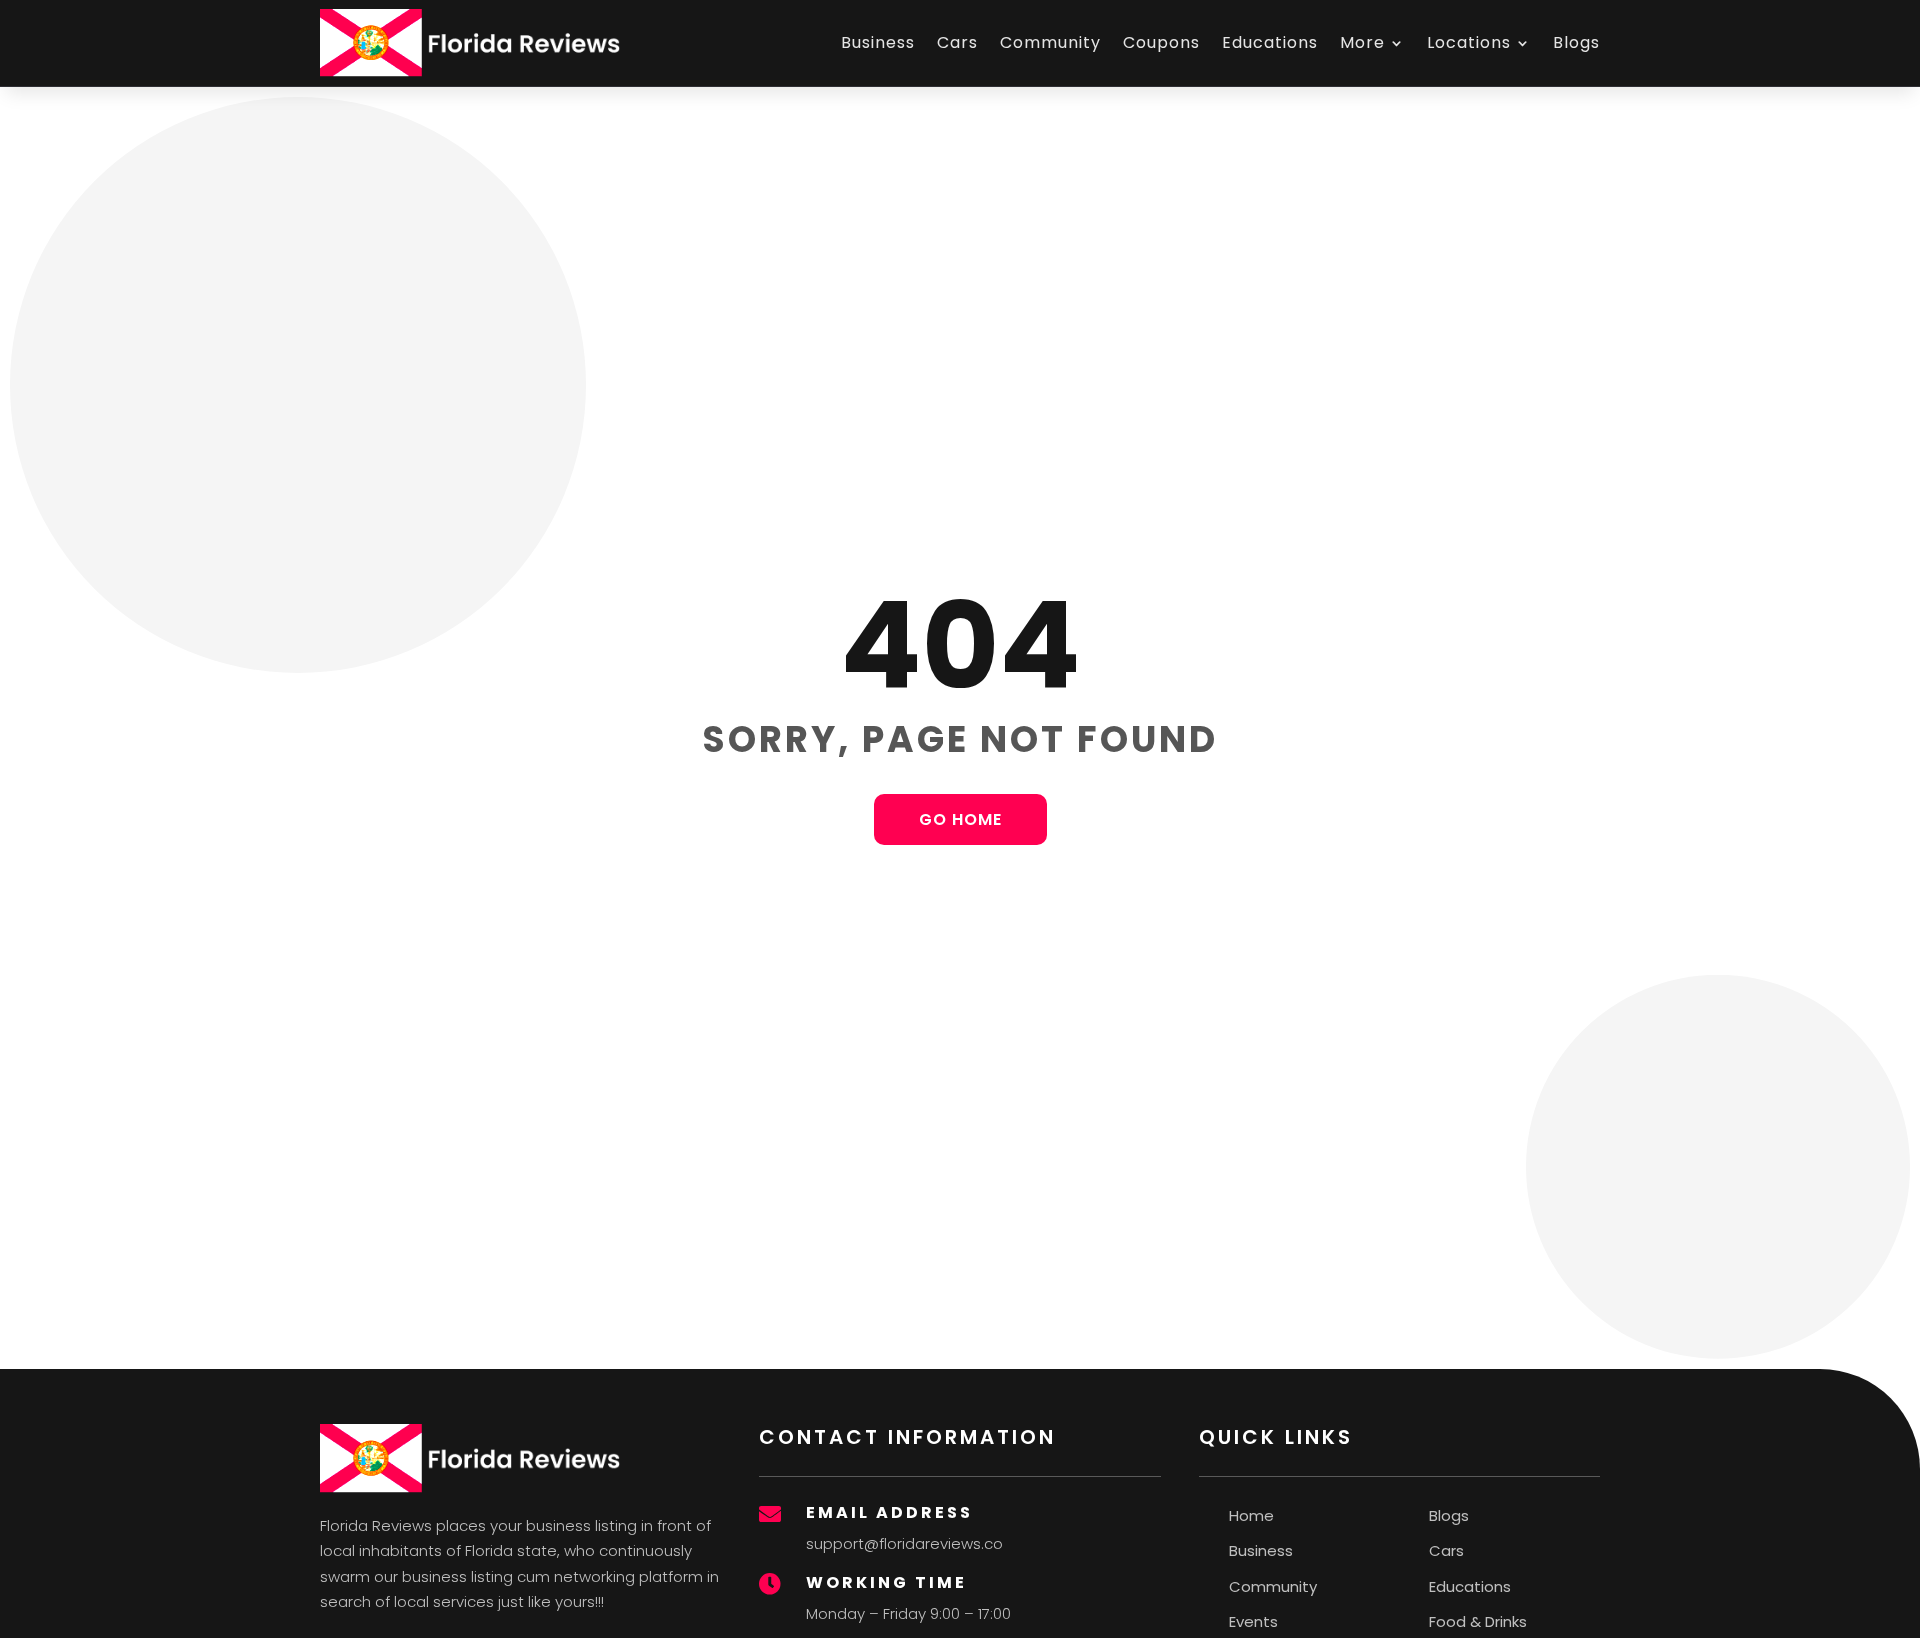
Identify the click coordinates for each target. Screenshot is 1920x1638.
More (1362, 42)
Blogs (1576, 42)
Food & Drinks (1478, 1621)
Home (1251, 1515)
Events (1253, 1621)
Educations (1270, 42)
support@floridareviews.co (904, 1543)
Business (878, 42)
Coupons (1161, 42)
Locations (1469, 42)
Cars (957, 42)
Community (1050, 42)
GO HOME (960, 819)
